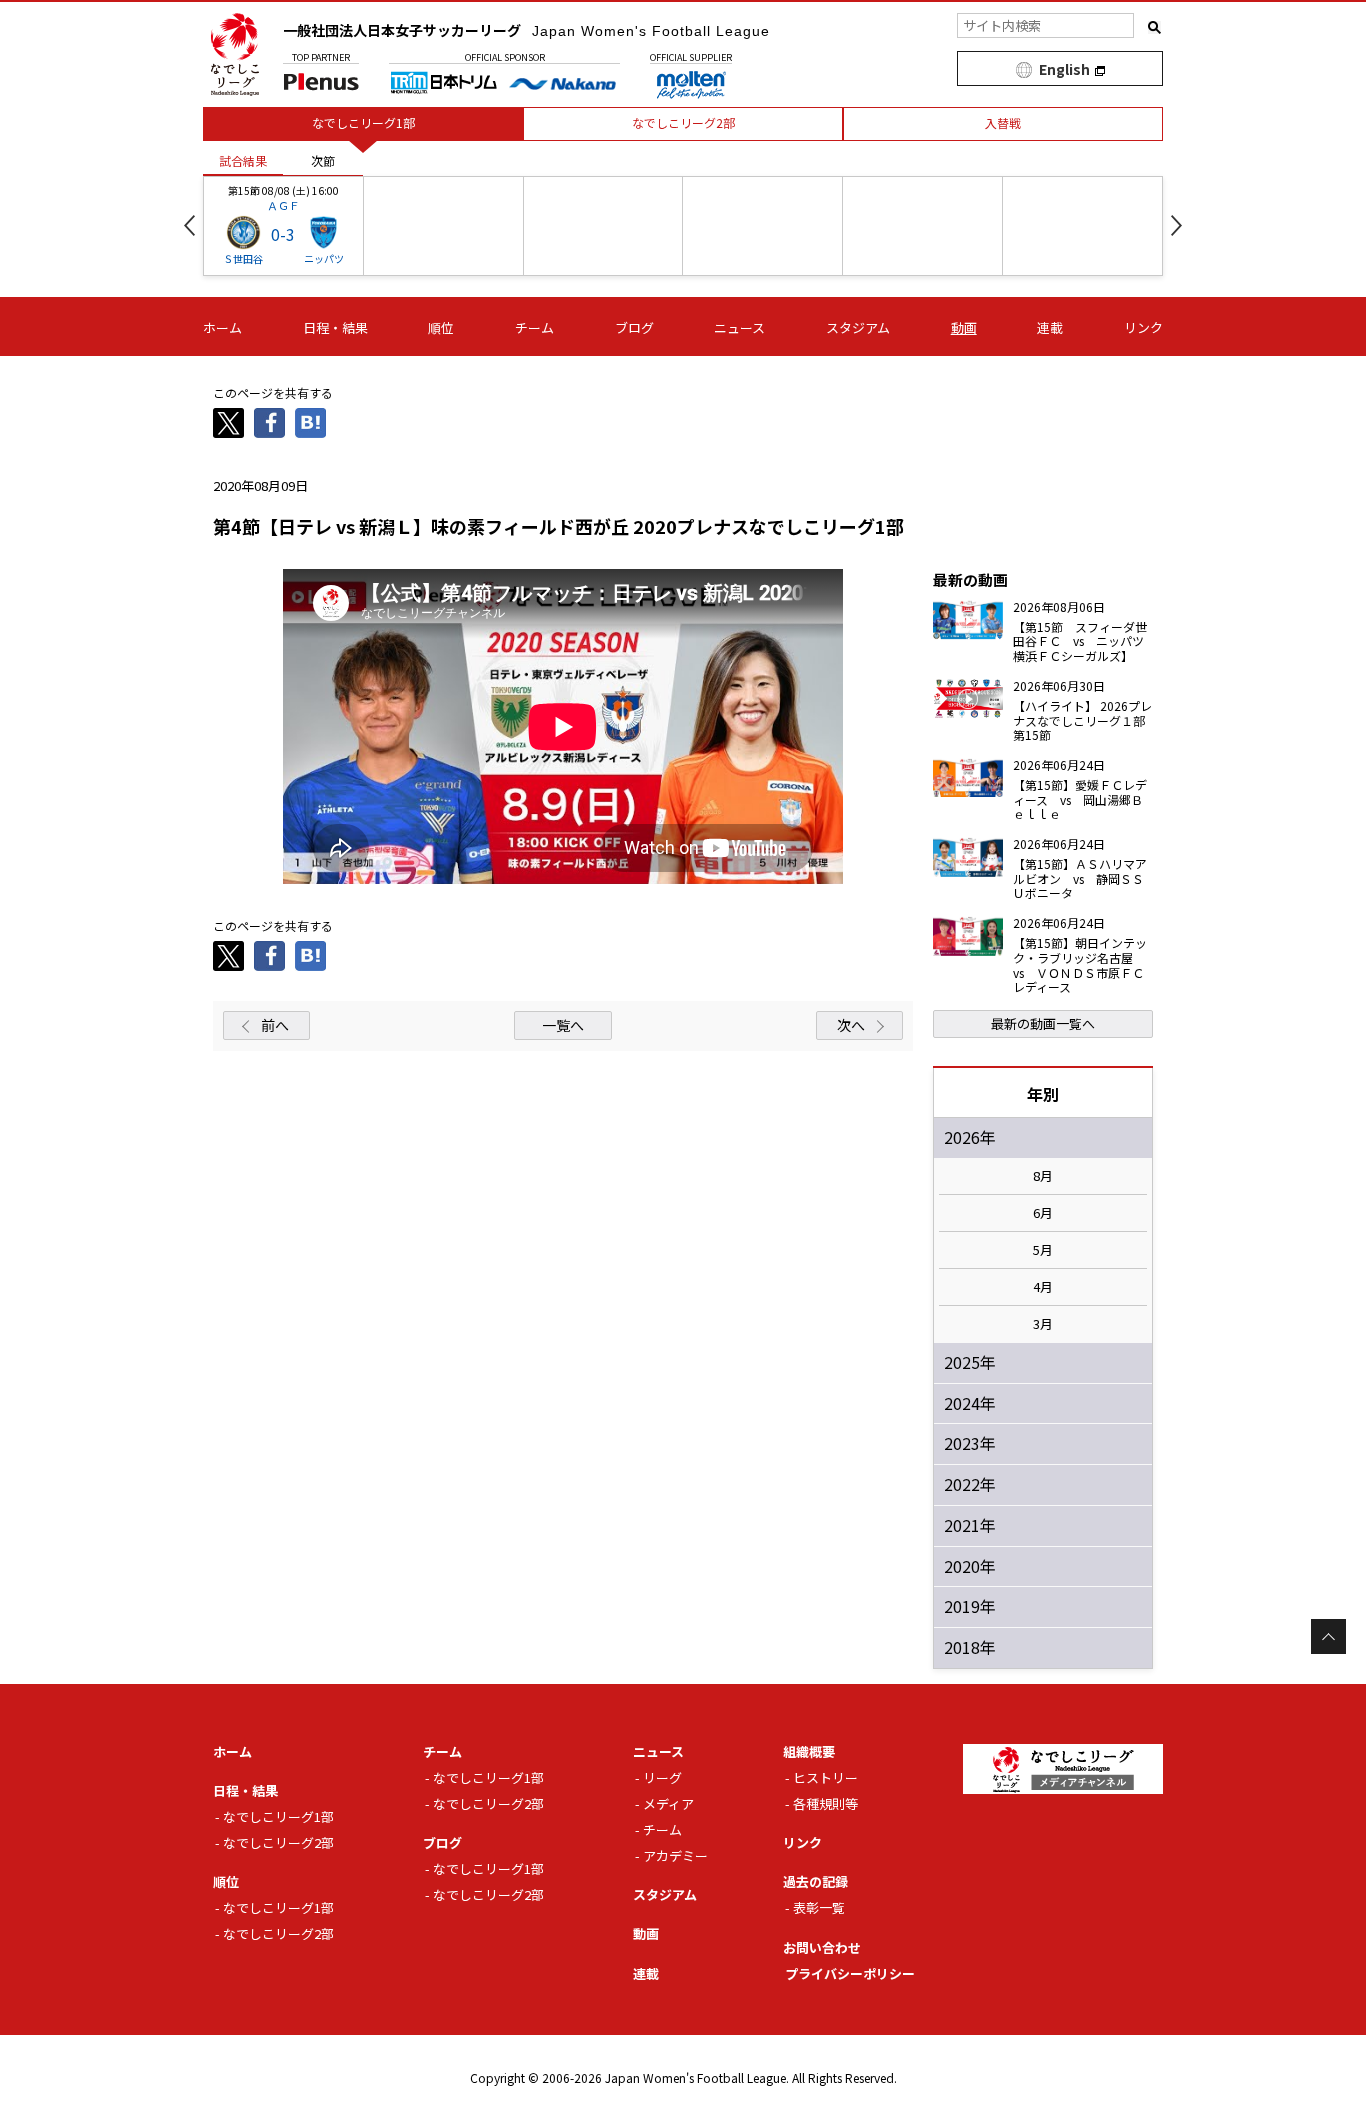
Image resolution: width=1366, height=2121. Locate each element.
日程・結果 (335, 327)
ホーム (222, 327)
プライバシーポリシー (850, 1973)
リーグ (662, 1777)
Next (1176, 225)
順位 (441, 327)
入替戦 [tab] (1003, 122)
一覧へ (563, 1025)
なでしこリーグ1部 (278, 1816)
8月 (1043, 1176)
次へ (851, 1025)
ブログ (634, 327)
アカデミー (675, 1855)
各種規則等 (825, 1803)
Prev (189, 225)
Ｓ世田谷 (243, 258)
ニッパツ (324, 258)
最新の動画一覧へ (1043, 1023)
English (1064, 69)
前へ (275, 1025)
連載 (1050, 327)
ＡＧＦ (283, 205)
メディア (668, 1803)
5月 (1043, 1250)
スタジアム (858, 327)
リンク (1143, 327)
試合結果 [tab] (243, 160)
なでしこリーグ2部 (278, 1842)
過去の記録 (815, 1881)
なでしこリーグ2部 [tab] (683, 122)
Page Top (1328, 1636)
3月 (1043, 1324)
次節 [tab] (323, 160)
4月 (1043, 1287)
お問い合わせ (822, 1947)
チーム (534, 327)
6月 (1043, 1213)
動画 (964, 327)
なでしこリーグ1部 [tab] (363, 122)
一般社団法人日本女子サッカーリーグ (526, 30)
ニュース (739, 327)
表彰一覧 (819, 1907)
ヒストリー (825, 1777)
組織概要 (809, 1751)
